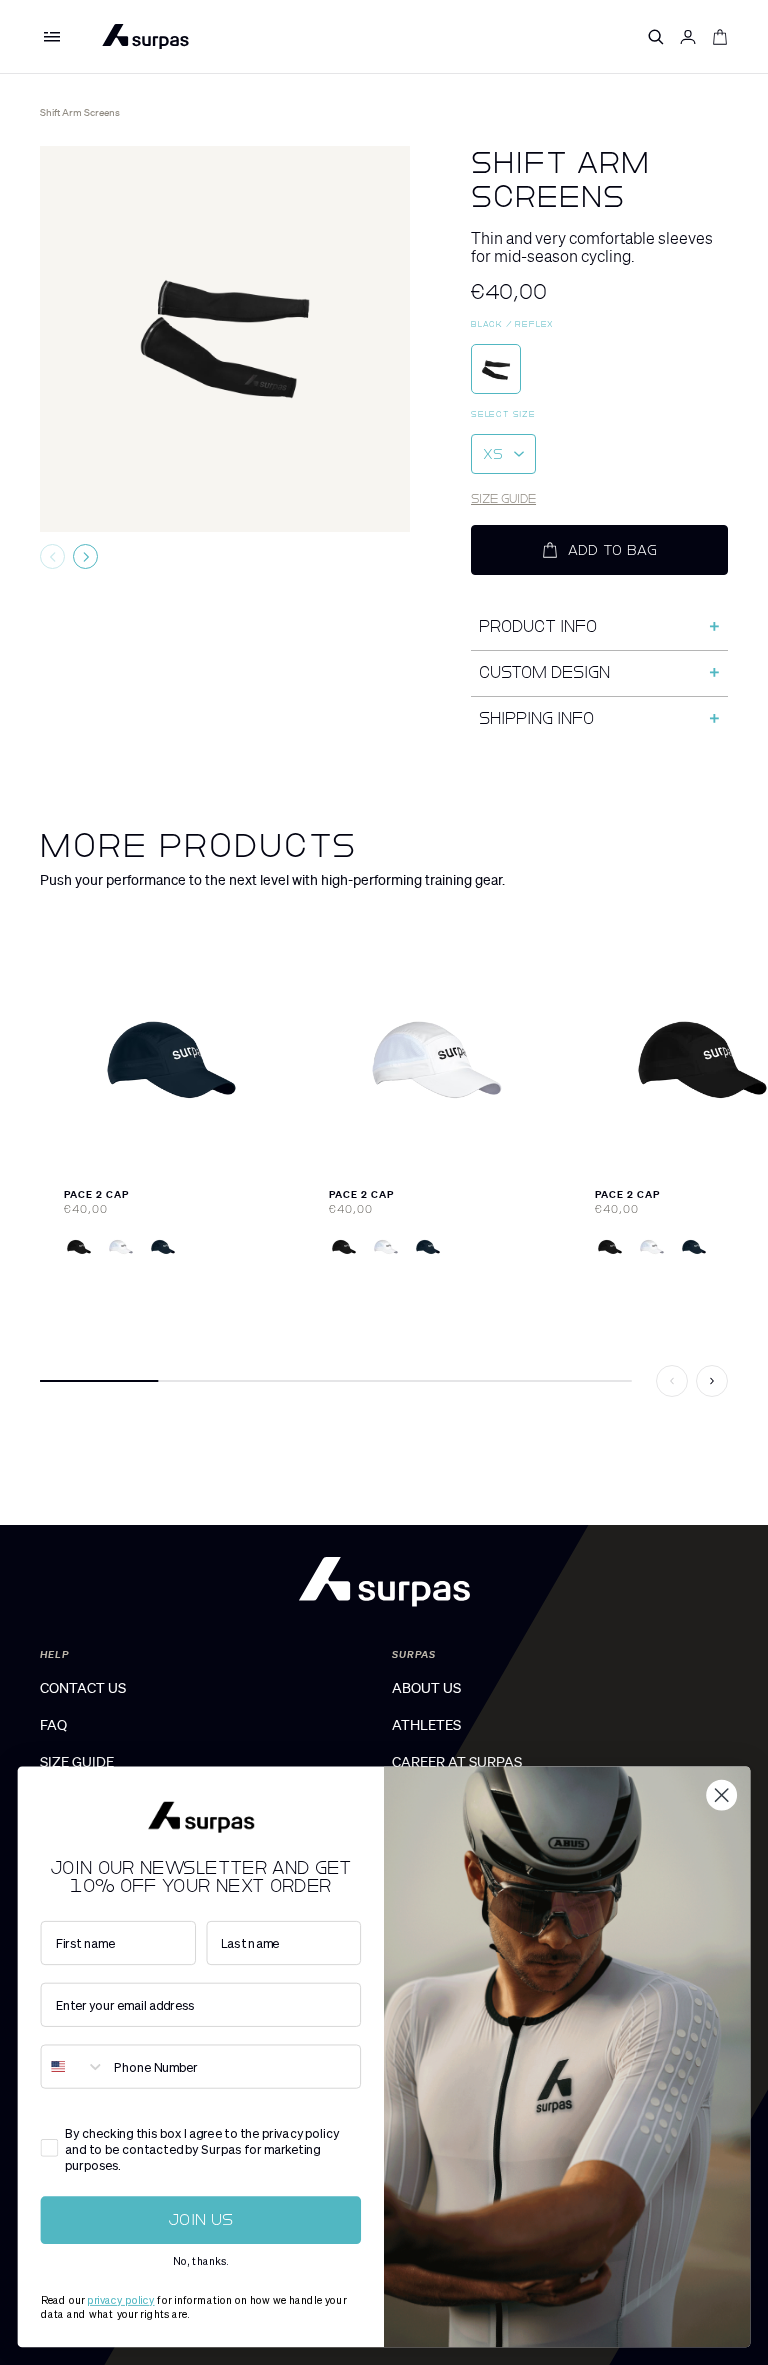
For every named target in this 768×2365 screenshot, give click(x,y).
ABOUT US (426, 1688)
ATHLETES (426, 1725)
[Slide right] (712, 1381)
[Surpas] (145, 36)
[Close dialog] (721, 1795)
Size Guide (503, 499)
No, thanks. (201, 2261)
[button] (52, 37)
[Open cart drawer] (720, 37)
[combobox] (73, 2066)
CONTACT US (83, 1688)
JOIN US (201, 2220)
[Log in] (688, 37)
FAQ (53, 1725)
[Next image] (85, 556)
